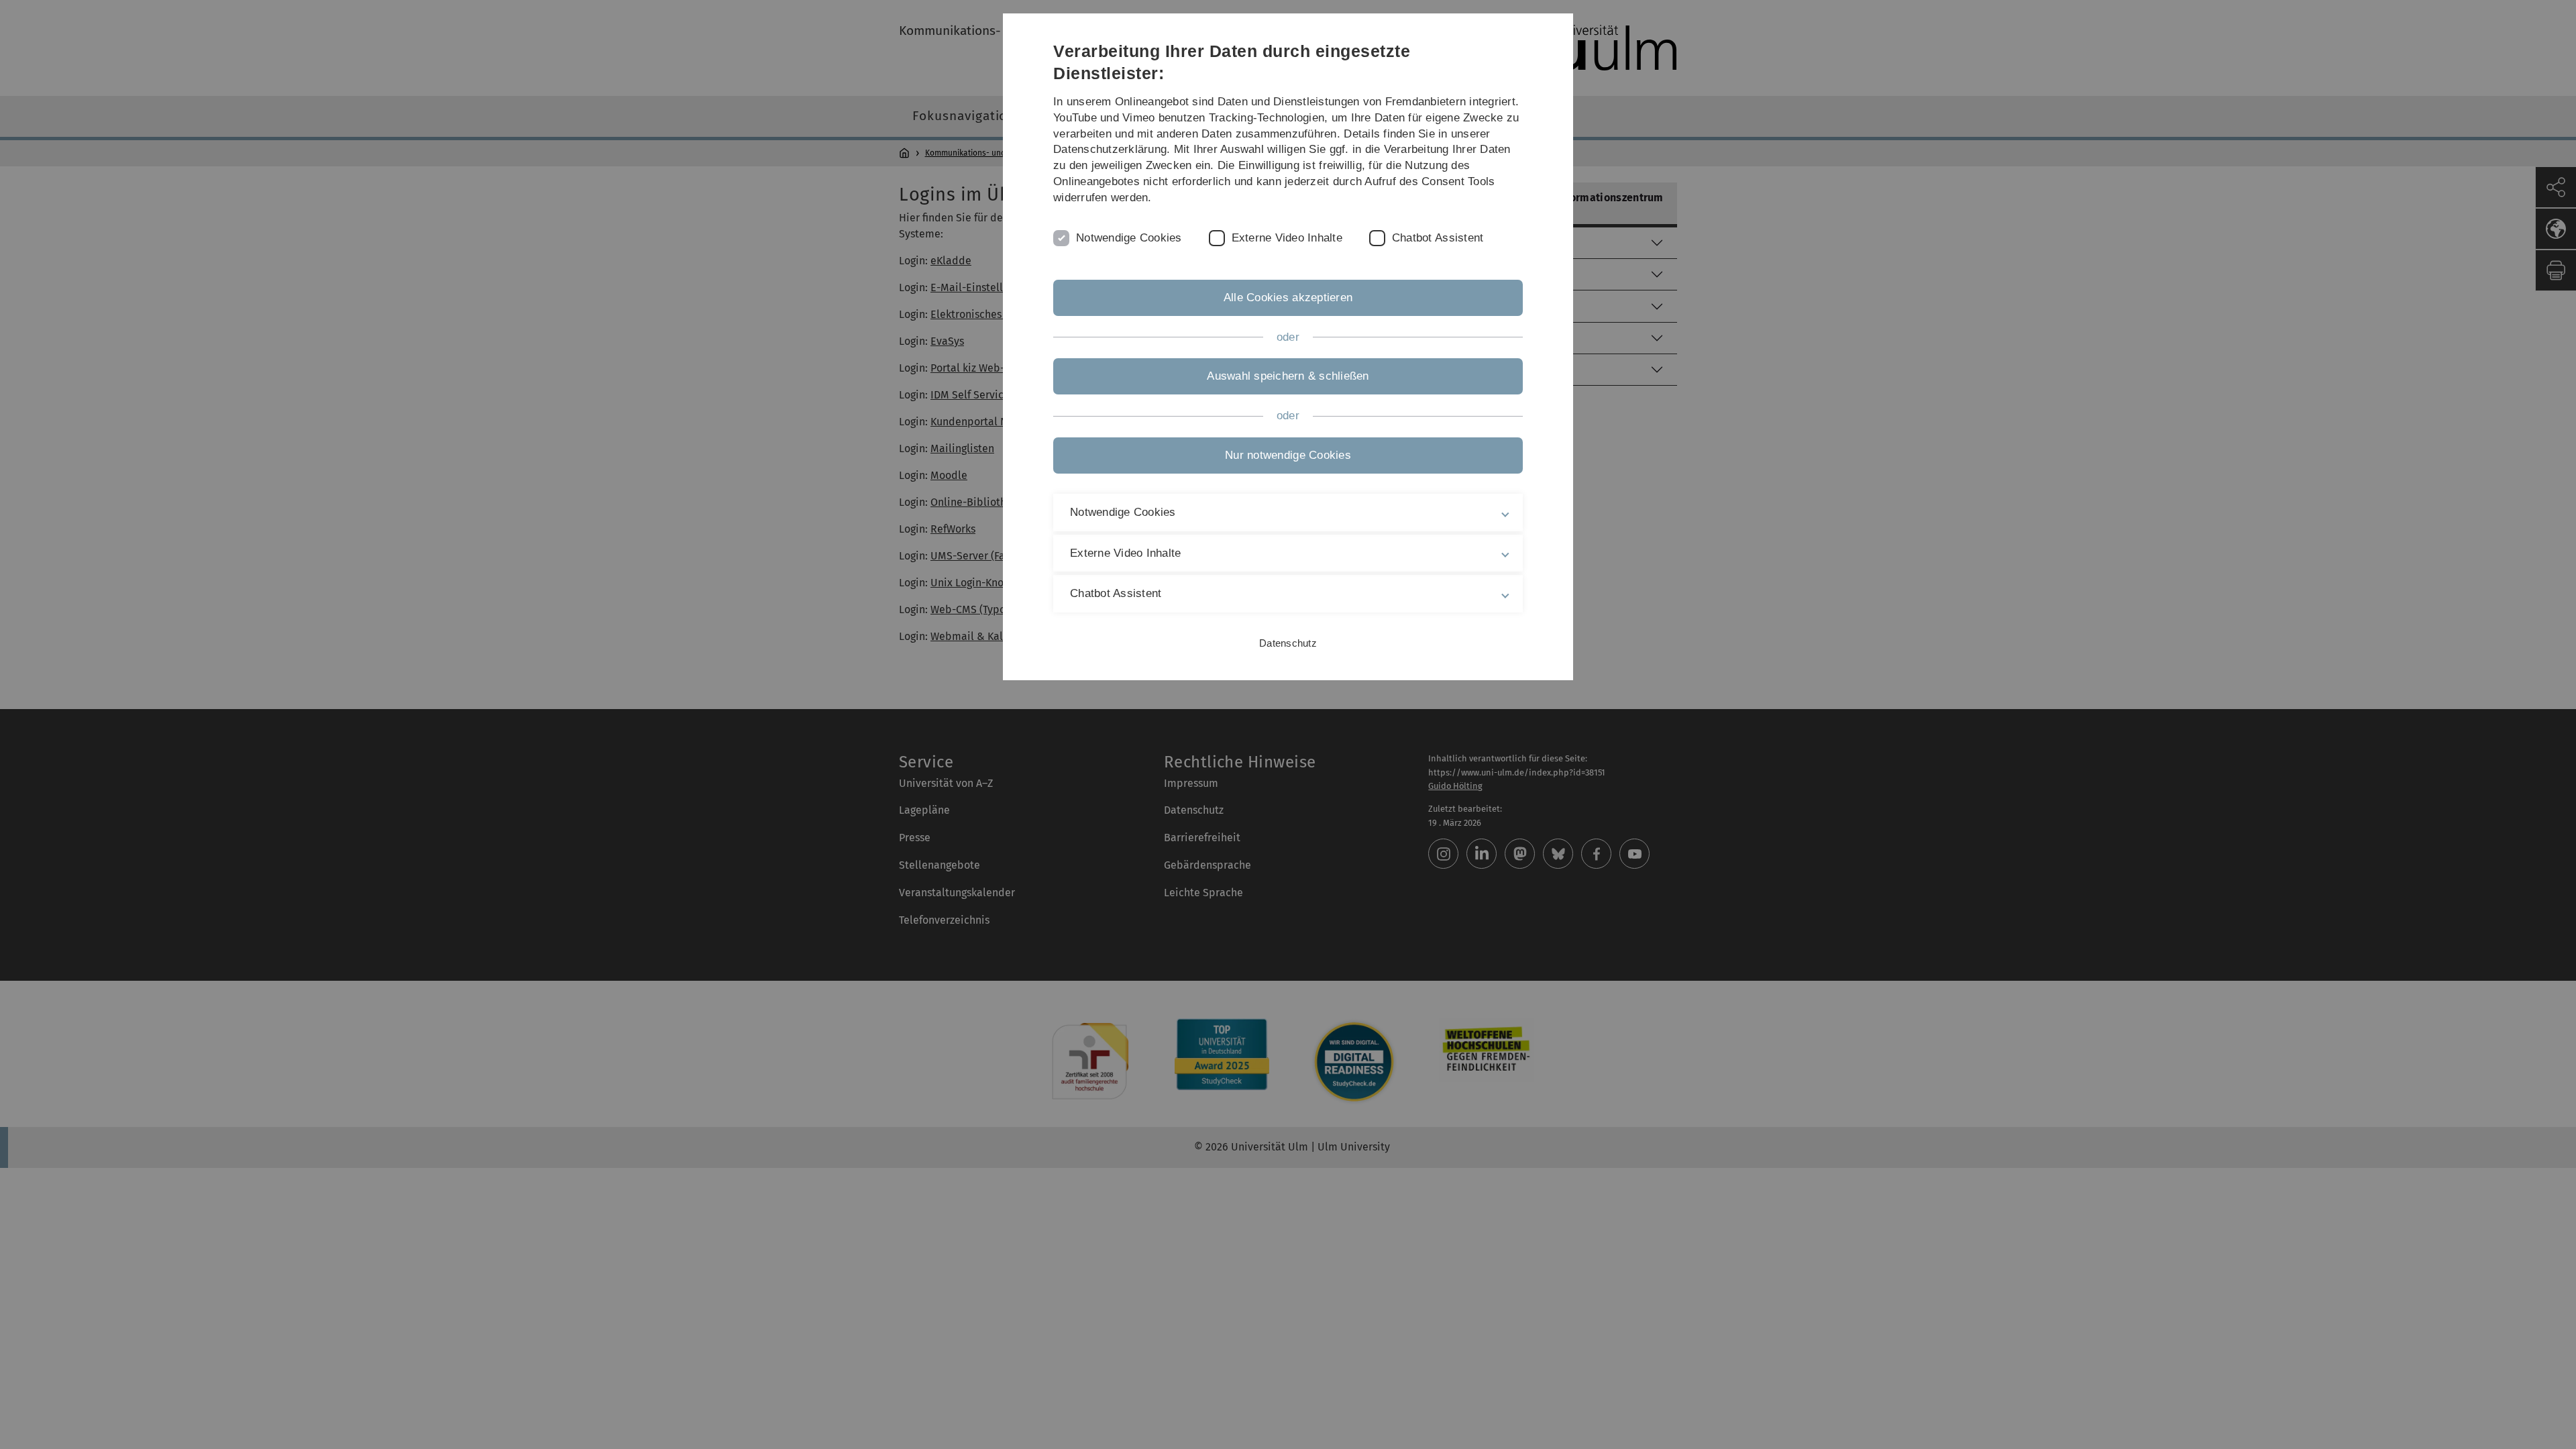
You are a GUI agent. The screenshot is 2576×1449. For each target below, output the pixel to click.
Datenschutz (1288, 643)
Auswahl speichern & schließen (1288, 376)
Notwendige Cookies (1129, 238)
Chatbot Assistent (1438, 238)
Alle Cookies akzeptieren (1288, 298)
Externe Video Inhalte (1287, 238)
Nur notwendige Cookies (1288, 455)
